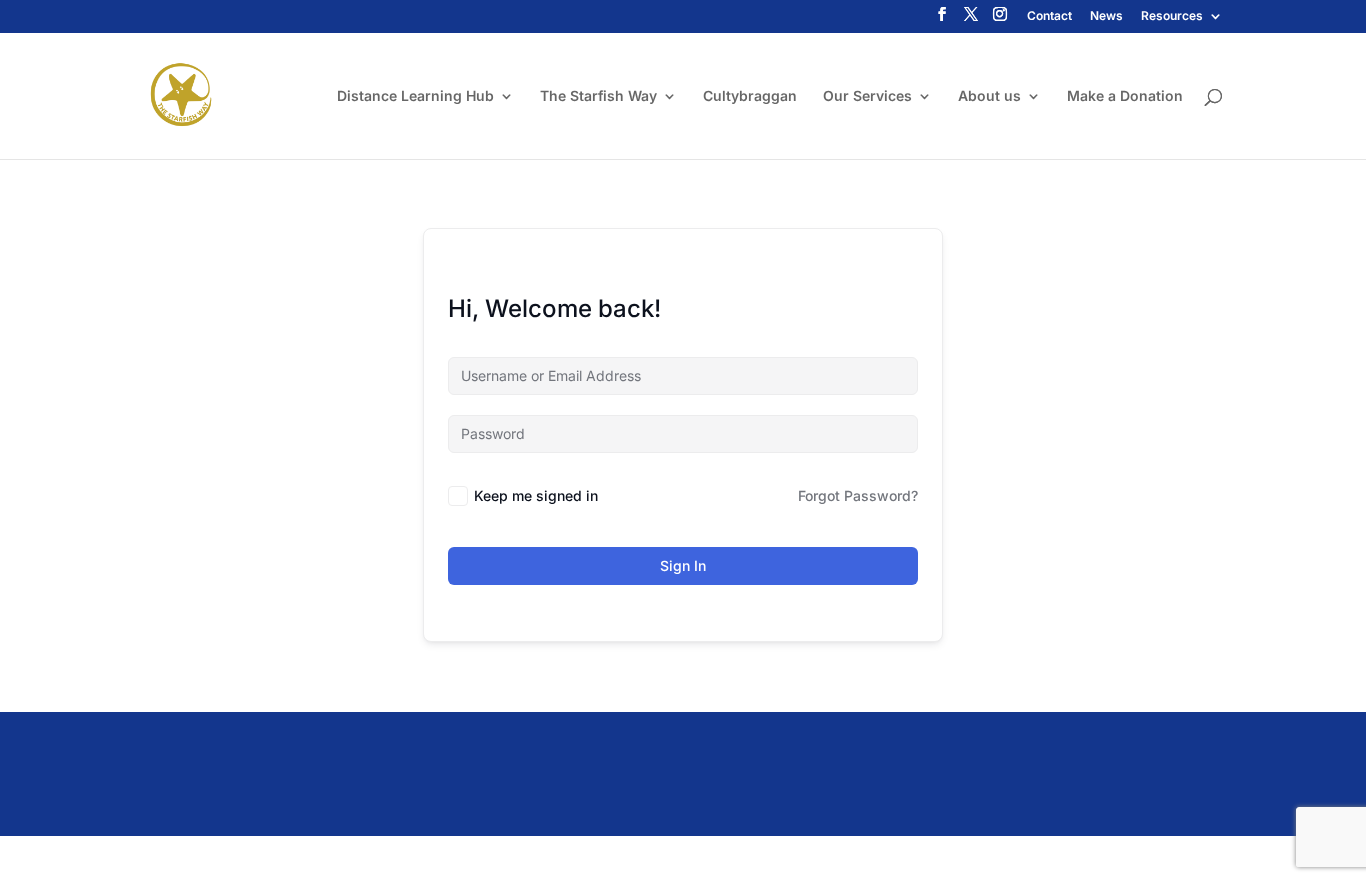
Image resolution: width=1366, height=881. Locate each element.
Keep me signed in (536, 495)
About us (989, 96)
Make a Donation (1125, 96)
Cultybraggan (750, 96)
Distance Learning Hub (415, 96)
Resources (1172, 16)
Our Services (867, 96)
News (1106, 16)
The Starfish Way (598, 96)
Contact (1049, 16)
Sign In (683, 565)
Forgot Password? (858, 495)
